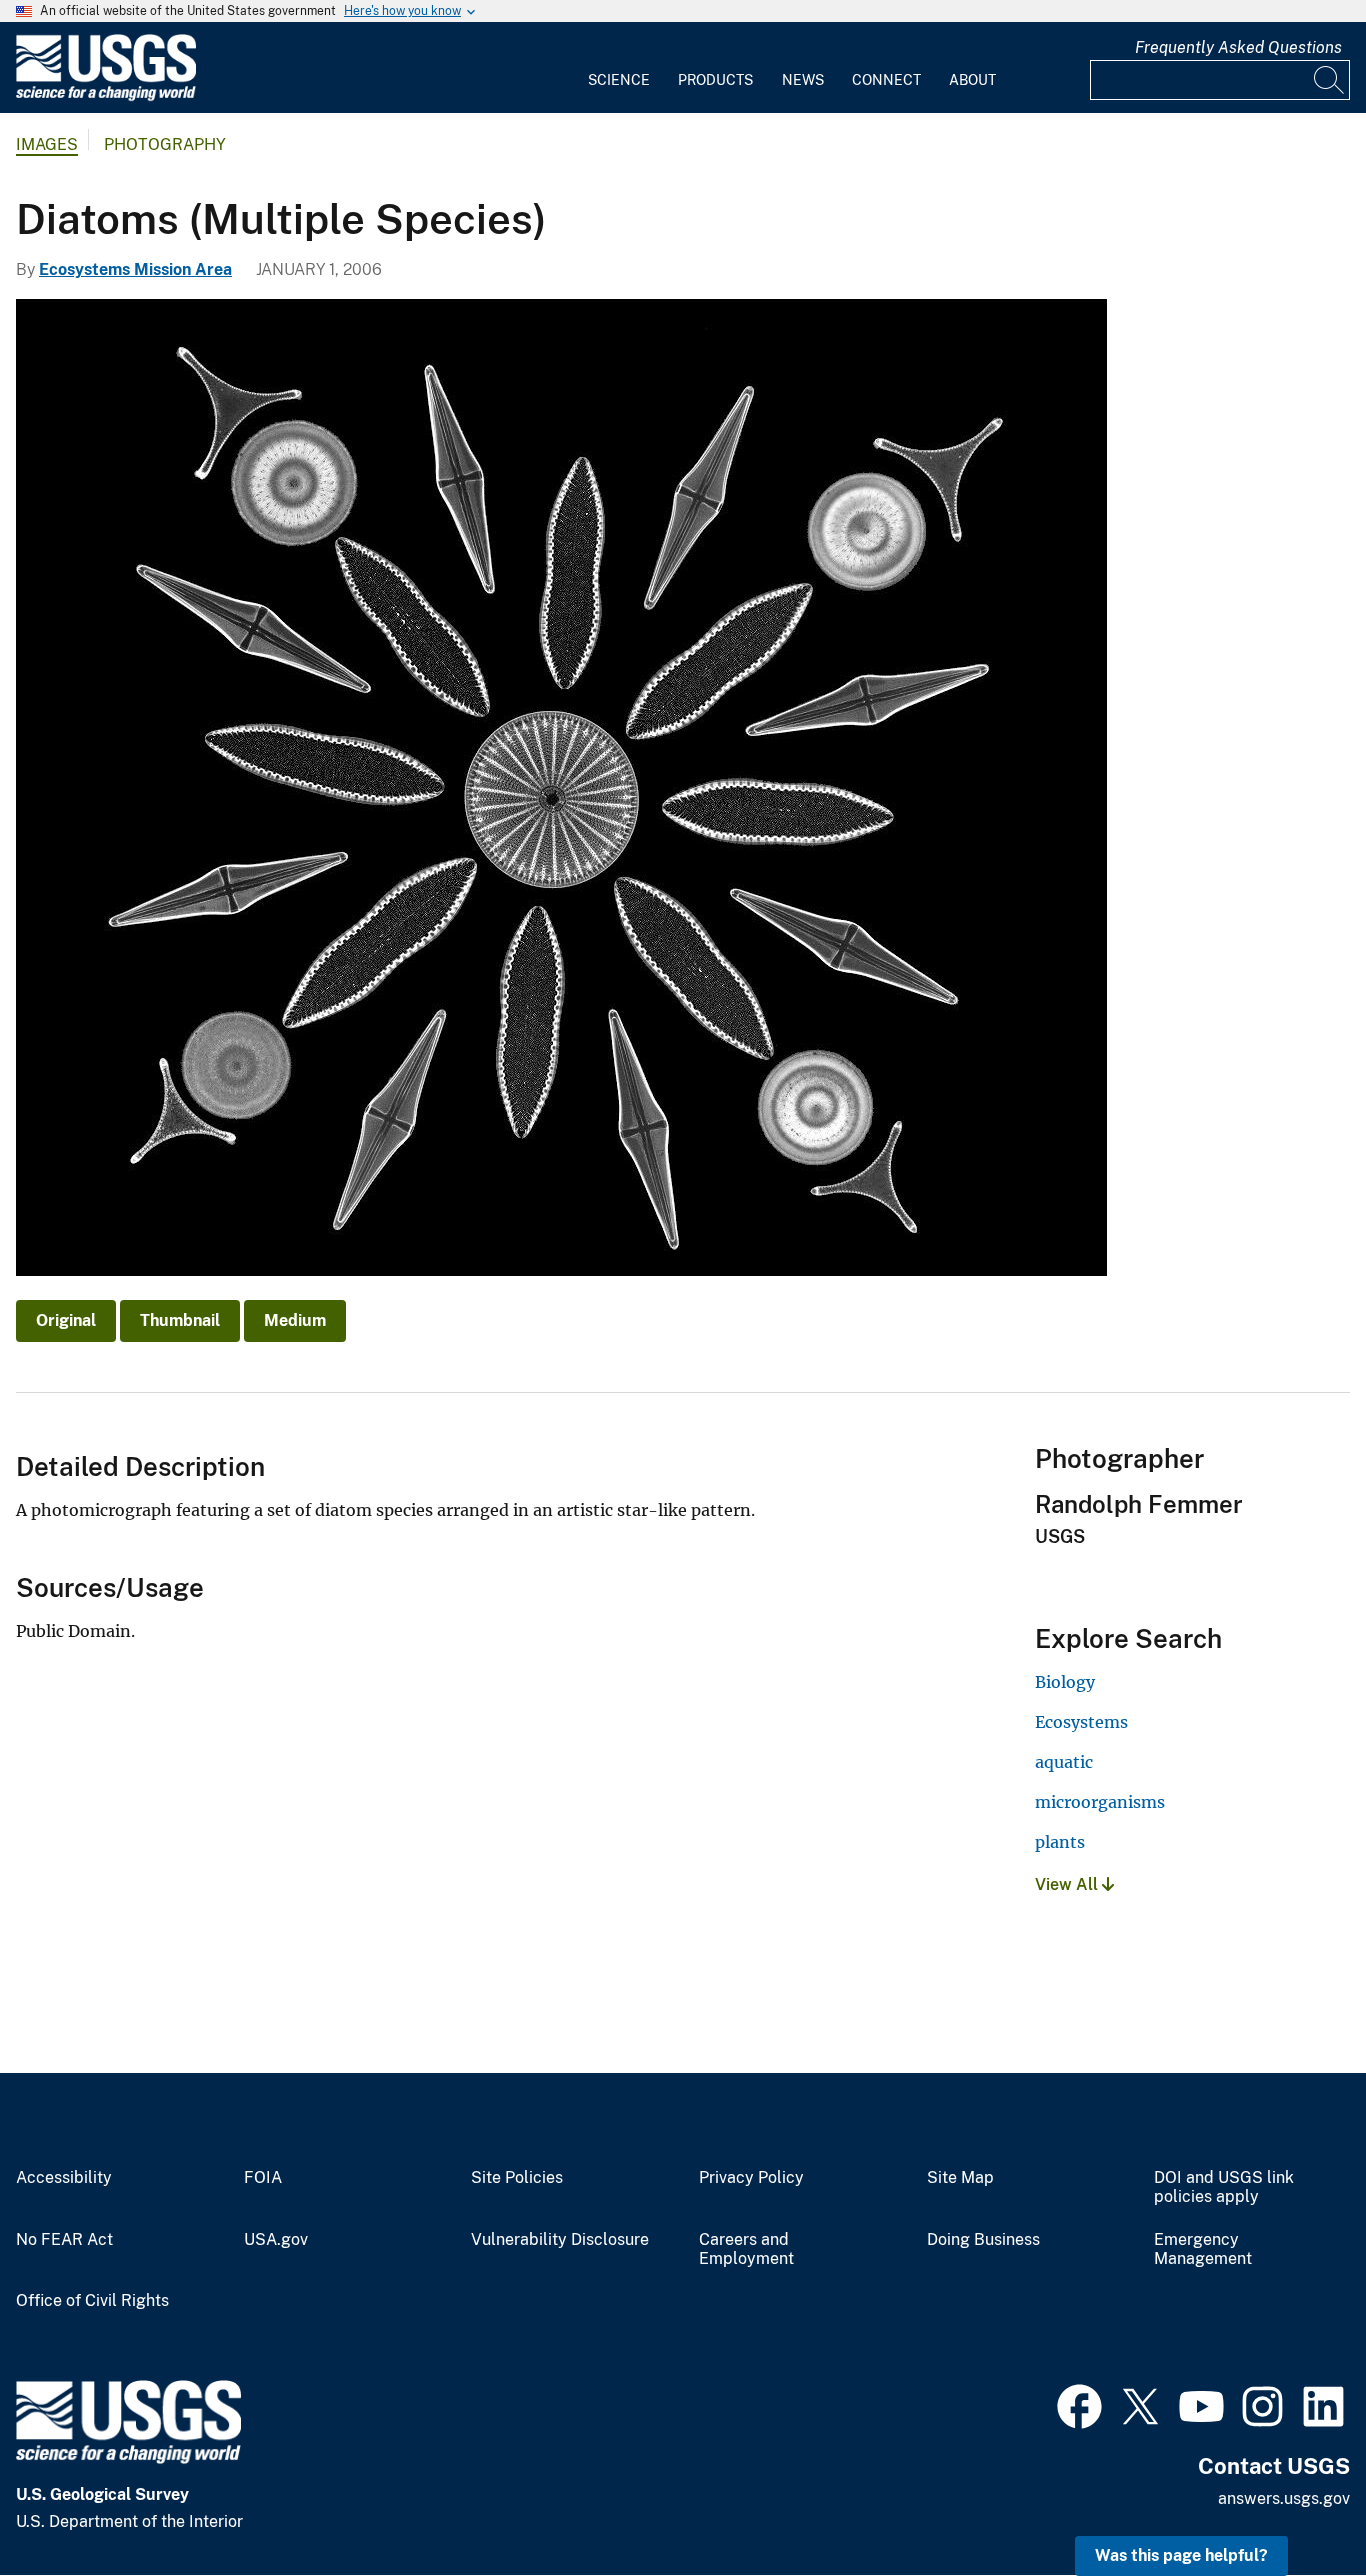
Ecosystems (1081, 1722)
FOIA (263, 2178)
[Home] (106, 96)
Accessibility (64, 2178)
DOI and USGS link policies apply (1224, 2187)
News (803, 80)
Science (619, 80)
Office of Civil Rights (92, 2301)
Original (66, 1320)
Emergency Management (1203, 2249)
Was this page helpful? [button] (1181, 2555)
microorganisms (1100, 1802)
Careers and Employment (746, 2249)
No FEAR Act (64, 2240)
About (972, 80)
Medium (295, 1320)
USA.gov (276, 2240)
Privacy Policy (751, 2178)
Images (47, 144)
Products (715, 80)
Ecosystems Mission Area (135, 269)
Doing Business (983, 2240)
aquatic (1064, 1762)
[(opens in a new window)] (1079, 2404)
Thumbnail (180, 1320)
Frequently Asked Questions (1238, 47)
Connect (886, 80)
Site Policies (517, 2178)
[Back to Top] (1293, 2503)
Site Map (960, 2178)
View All (1068, 1884)
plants (1060, 1842)
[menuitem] (619, 68)
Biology (1065, 1682)
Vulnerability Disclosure (560, 2240)
